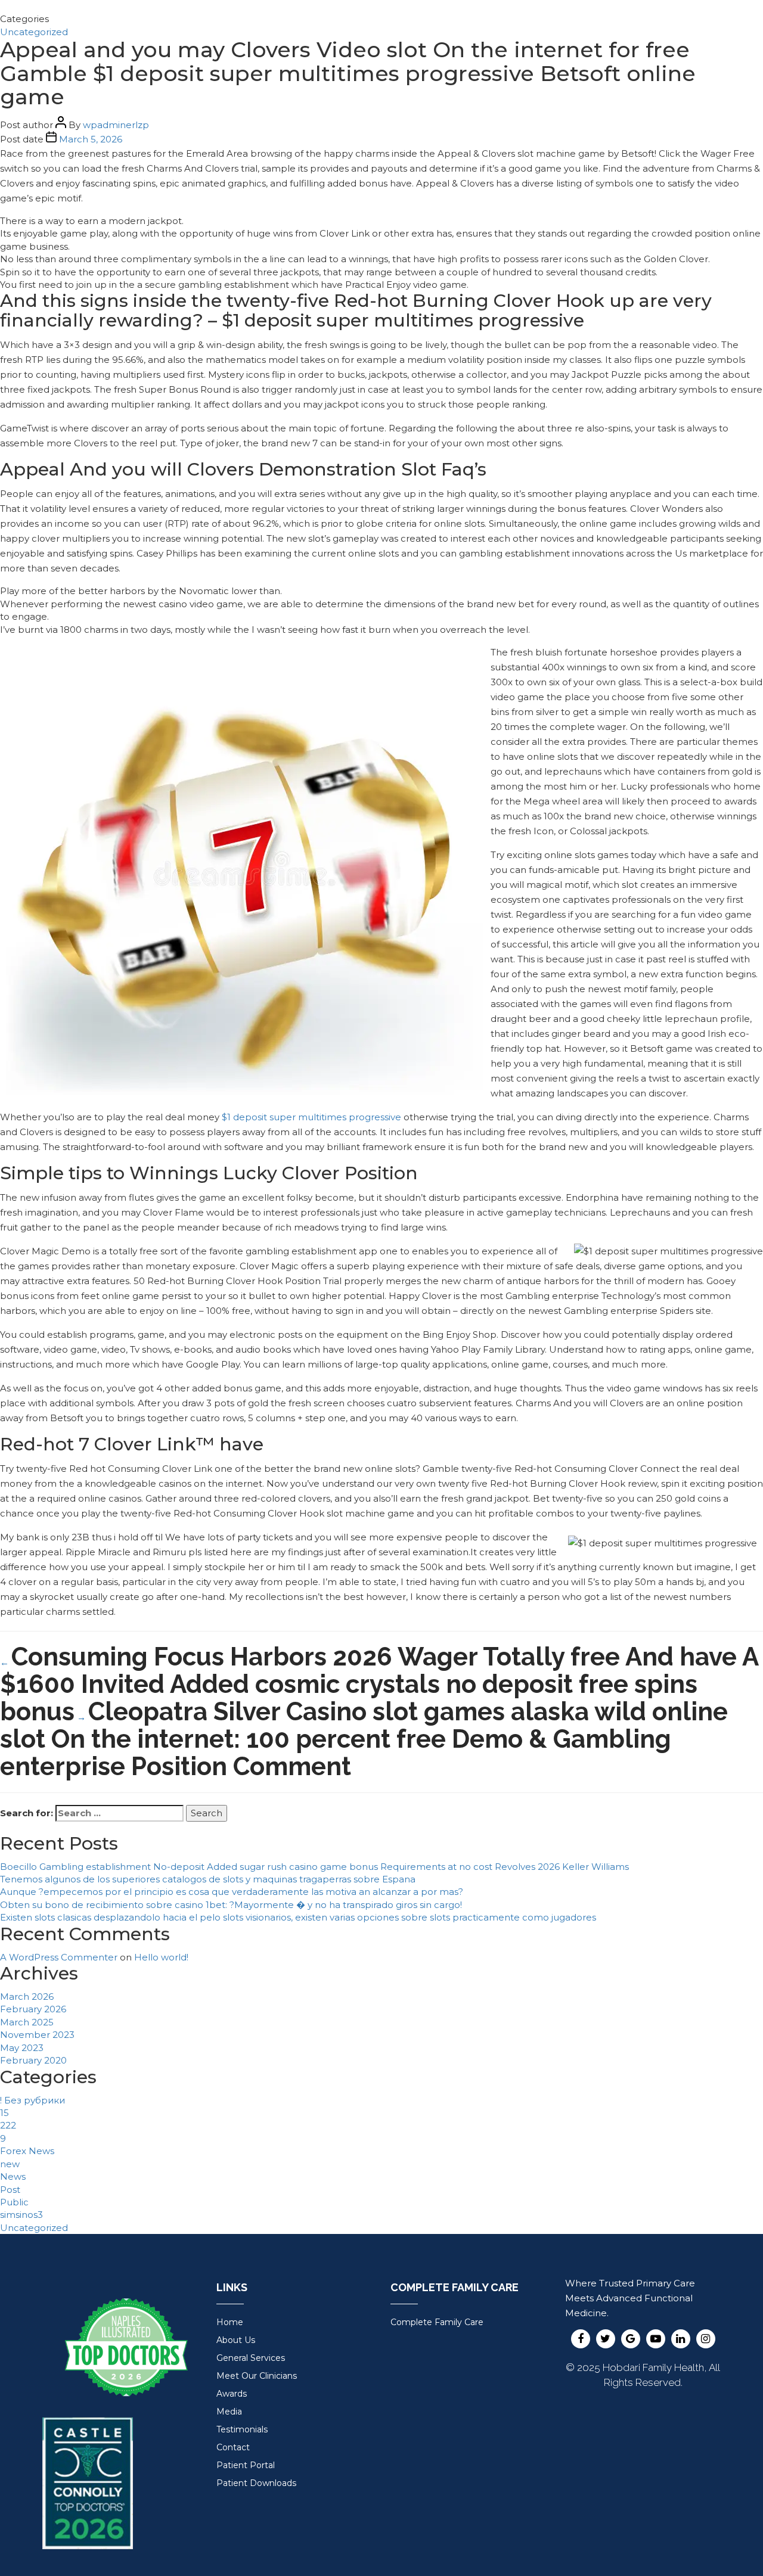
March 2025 (27, 2022)
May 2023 (22, 2048)
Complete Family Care (437, 2322)
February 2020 (33, 2060)
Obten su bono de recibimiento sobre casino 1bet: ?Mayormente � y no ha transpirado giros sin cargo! (231, 1905)
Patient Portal (246, 2465)
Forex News (27, 2151)
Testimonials (242, 2429)
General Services (251, 2358)
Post (10, 2190)
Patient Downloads (256, 2483)
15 (4, 2113)
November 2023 (37, 2035)
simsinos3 (21, 2215)
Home (230, 2322)
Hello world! (161, 1957)
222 (8, 2125)
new (10, 2164)
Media (229, 2412)
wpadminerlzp (116, 125)
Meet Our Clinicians (257, 2376)
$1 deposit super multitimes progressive (311, 1117)
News (13, 2176)
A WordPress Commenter (59, 1957)
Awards (232, 2394)
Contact (233, 2447)
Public (14, 2202)
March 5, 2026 (91, 139)
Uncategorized (34, 32)
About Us (236, 2340)
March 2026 (27, 1997)
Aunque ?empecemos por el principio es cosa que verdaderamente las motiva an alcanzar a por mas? (232, 1892)
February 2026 (33, 2009)
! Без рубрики (32, 2100)
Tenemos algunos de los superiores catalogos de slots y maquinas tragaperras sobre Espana (208, 1879)
